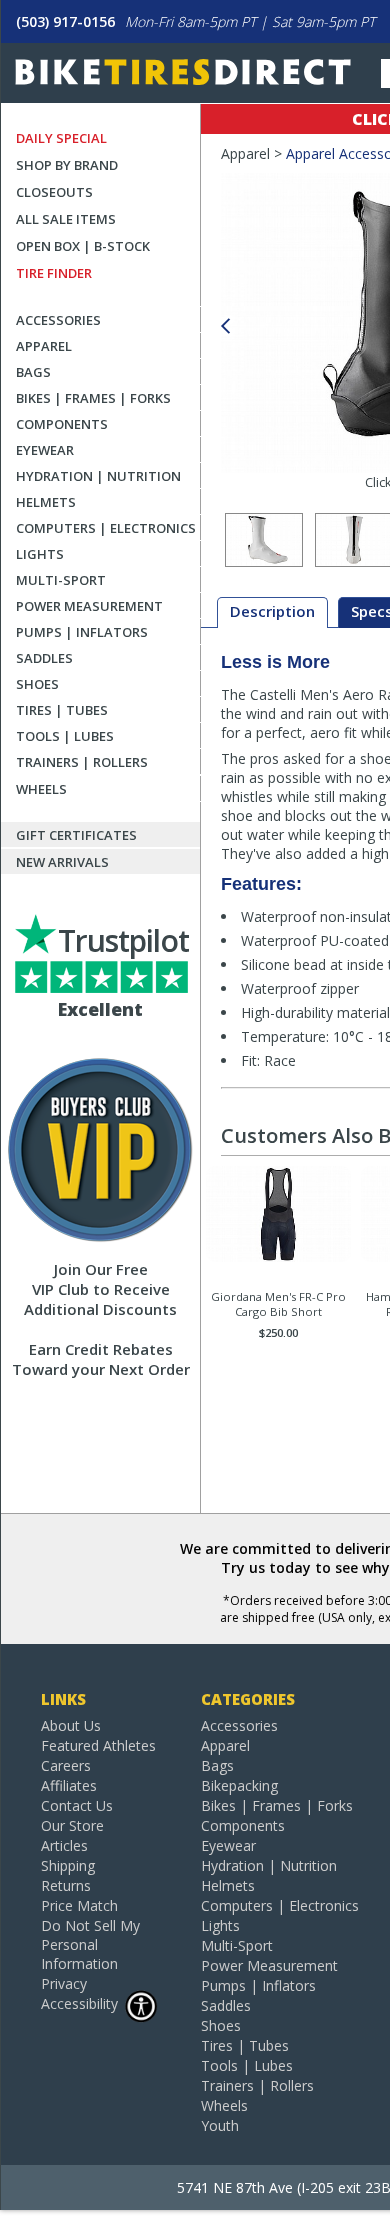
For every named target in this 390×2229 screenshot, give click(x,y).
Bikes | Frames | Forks (93, 398)
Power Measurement (89, 606)
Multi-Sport (61, 580)
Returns (66, 1885)
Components (62, 424)
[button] (225, 326)
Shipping (68, 1865)
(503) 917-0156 (65, 21)
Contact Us (77, 1805)
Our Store (72, 1825)
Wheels (41, 789)
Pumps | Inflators (82, 632)
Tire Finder (54, 273)
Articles (64, 1845)
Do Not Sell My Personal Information (90, 1944)
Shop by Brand (67, 165)
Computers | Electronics (106, 528)
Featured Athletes (98, 1745)
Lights (40, 554)
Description (272, 611)
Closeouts (54, 192)
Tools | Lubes (65, 736)
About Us (71, 1725)
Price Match (79, 1905)
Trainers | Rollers (82, 762)
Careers (66, 1765)
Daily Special (61, 138)
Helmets (46, 502)
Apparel (44, 346)
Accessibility (79, 2003)
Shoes (37, 684)
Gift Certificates (76, 835)
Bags (33, 372)
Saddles (44, 658)
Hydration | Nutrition (98, 476)
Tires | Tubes (62, 710)
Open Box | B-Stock (83, 246)
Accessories (58, 320)
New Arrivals (62, 862)
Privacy (64, 1983)
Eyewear (45, 450)
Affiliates (69, 1785)
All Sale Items (66, 219)
